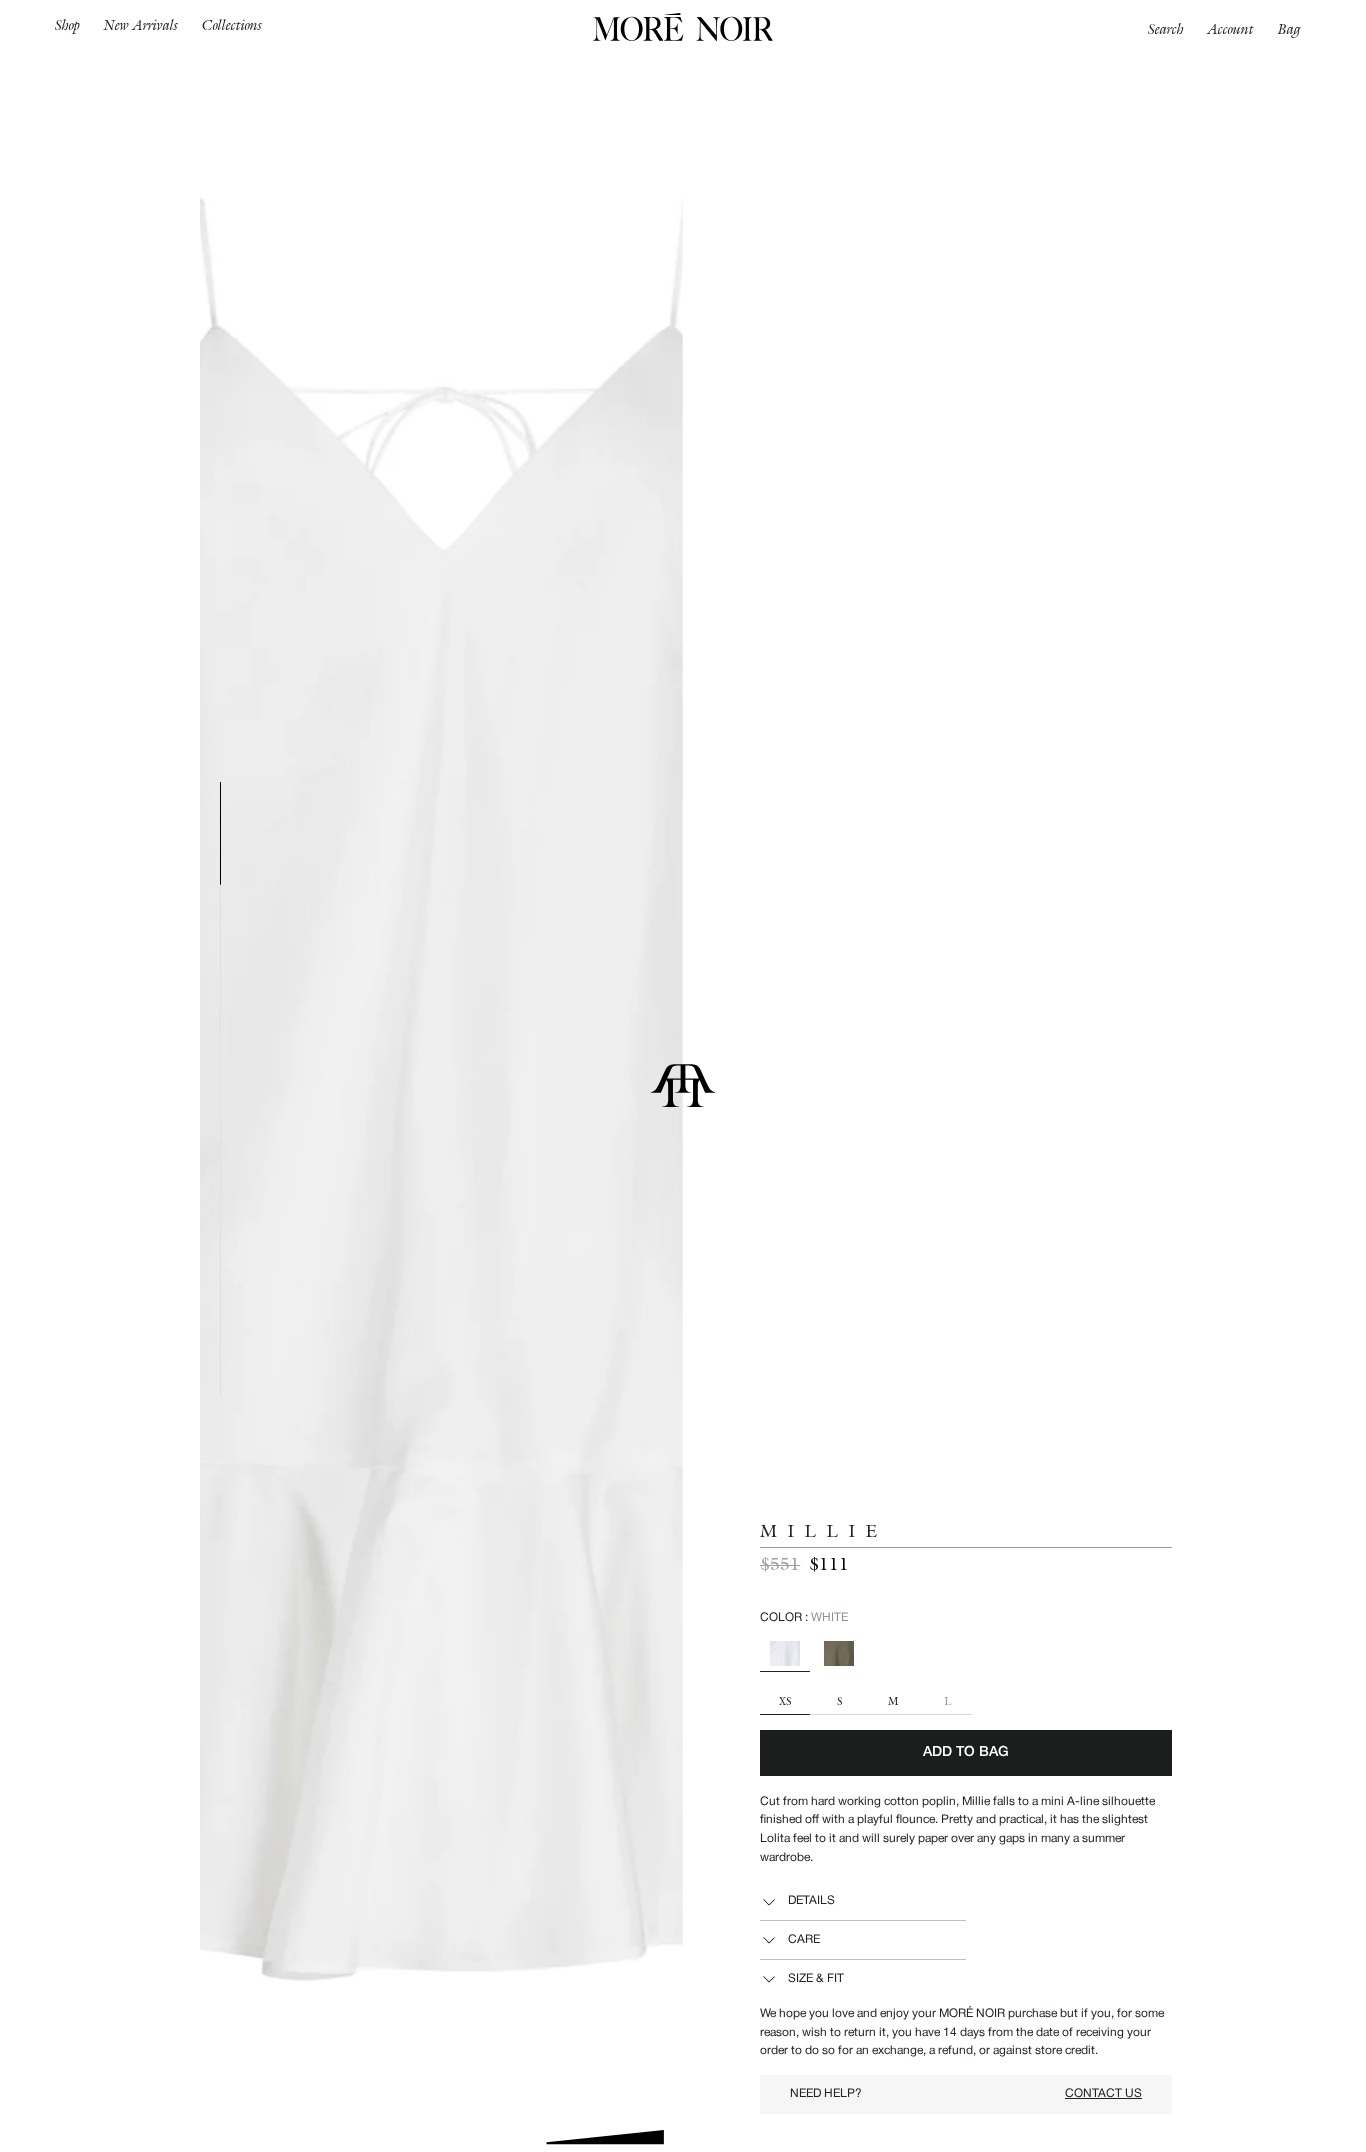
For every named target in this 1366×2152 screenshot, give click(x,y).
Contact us (1103, 2093)
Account (1231, 29)
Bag (1289, 29)
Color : (804, 1617)
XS (785, 1702)
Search (1166, 29)
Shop (67, 25)
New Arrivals (141, 25)
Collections (232, 25)
